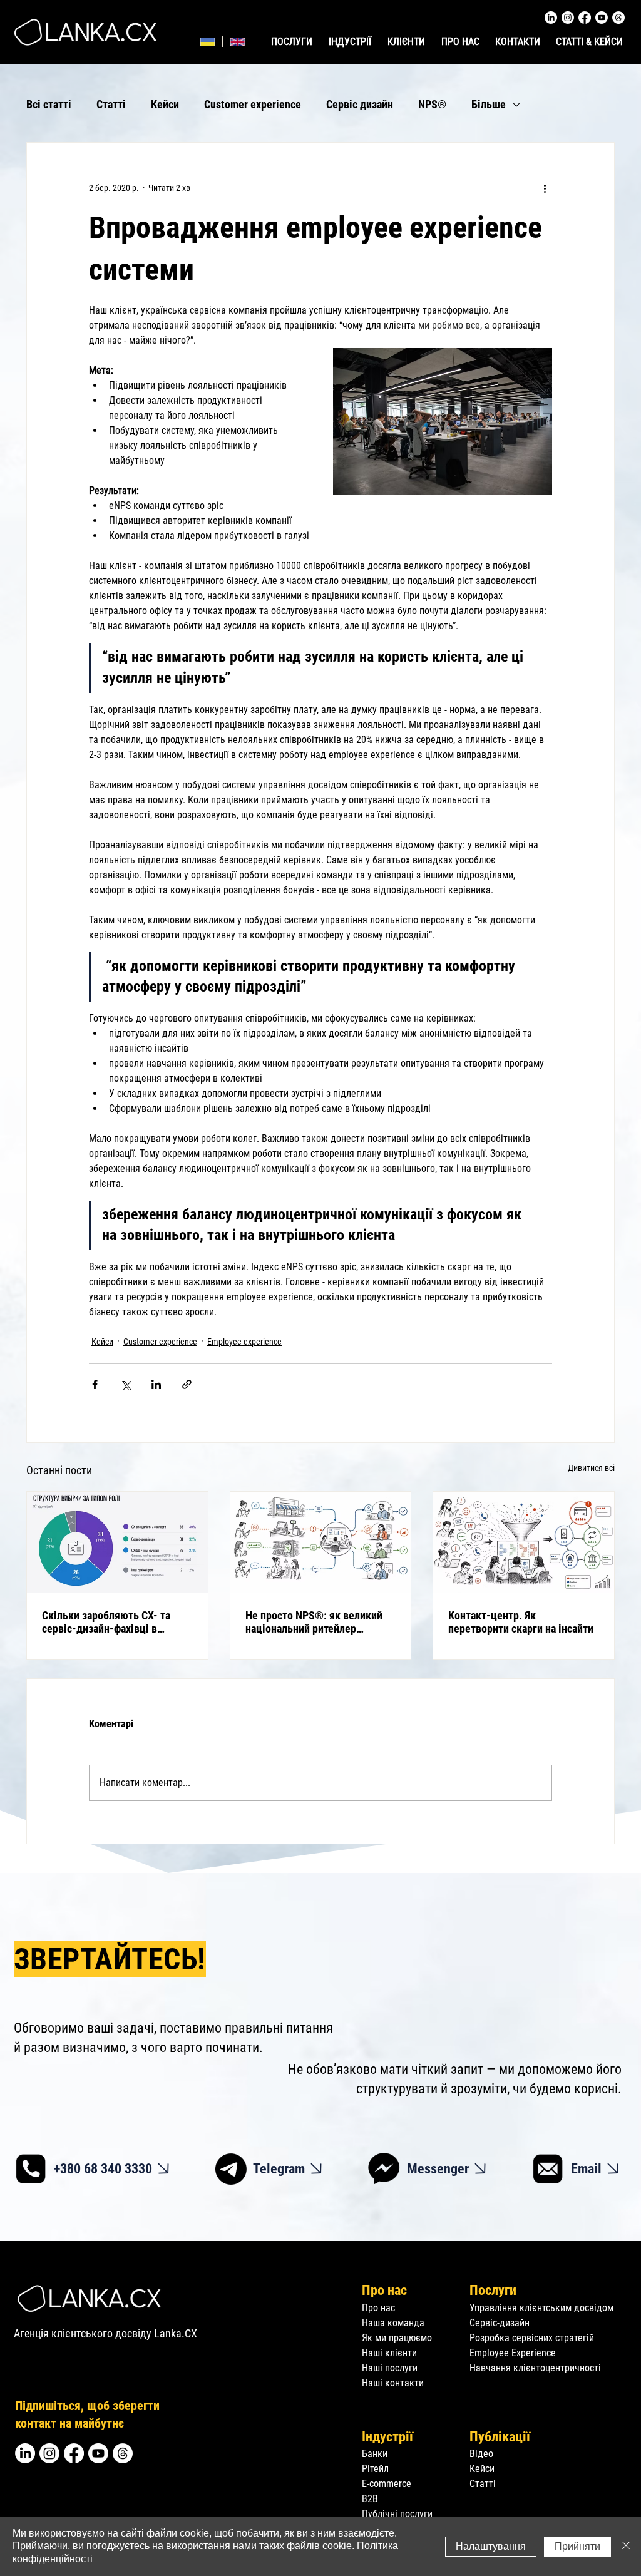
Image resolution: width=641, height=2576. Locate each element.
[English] (237, 42)
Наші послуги (390, 2368)
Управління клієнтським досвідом (541, 2308)
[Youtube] (602, 18)
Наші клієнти (389, 2353)
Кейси (165, 104)
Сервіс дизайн (360, 104)
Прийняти (577, 2546)
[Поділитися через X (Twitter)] (126, 1384)
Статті (111, 104)
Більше (489, 104)
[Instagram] (568, 18)
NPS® (432, 104)
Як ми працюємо (397, 2338)
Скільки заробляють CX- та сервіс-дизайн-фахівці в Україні (106, 1622)
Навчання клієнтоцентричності (535, 2368)
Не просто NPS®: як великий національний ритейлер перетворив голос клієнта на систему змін (314, 1622)
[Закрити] (626, 2547)
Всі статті (49, 104)
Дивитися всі (591, 1468)
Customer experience (253, 104)
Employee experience (244, 1342)
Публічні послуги (397, 2514)
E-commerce (387, 2484)
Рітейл (375, 2469)
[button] (351, 42)
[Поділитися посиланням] (187, 1384)
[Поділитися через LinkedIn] (156, 1384)
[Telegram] (231, 2169)
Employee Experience (513, 2353)
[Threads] (618, 18)
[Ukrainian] (208, 42)
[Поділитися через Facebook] (95, 1384)
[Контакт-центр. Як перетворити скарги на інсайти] (524, 1542)
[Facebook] (585, 18)
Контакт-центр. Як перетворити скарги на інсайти (521, 1622)
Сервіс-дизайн (500, 2323)
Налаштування (491, 2546)
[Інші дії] (545, 188)
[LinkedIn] (551, 18)
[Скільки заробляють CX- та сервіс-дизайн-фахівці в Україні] (117, 1542)
